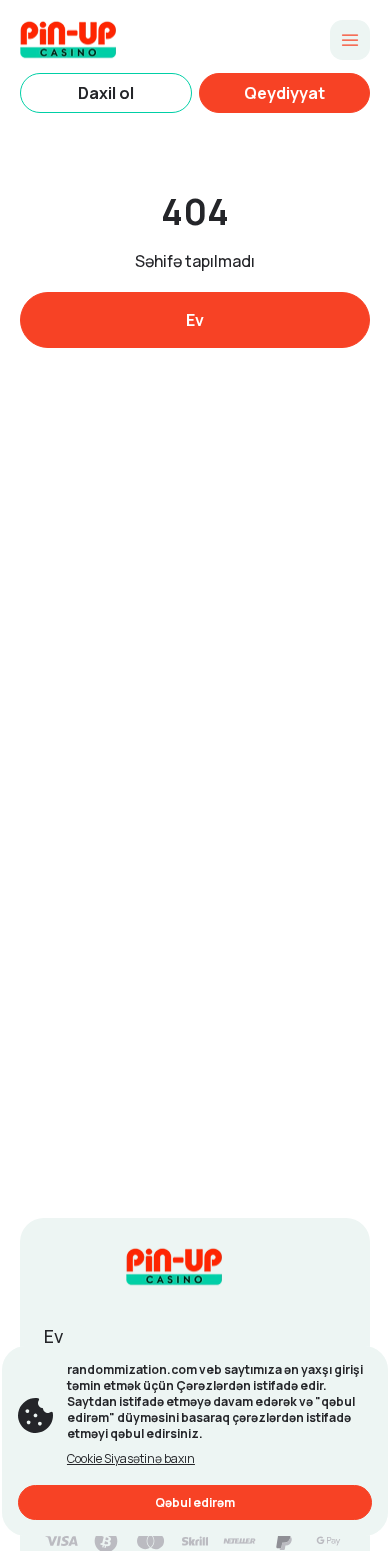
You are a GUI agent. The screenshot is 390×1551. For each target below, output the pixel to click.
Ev (195, 320)
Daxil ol (106, 93)
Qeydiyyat (284, 93)
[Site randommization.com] (89, 40)
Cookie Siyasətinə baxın (131, 1458)
